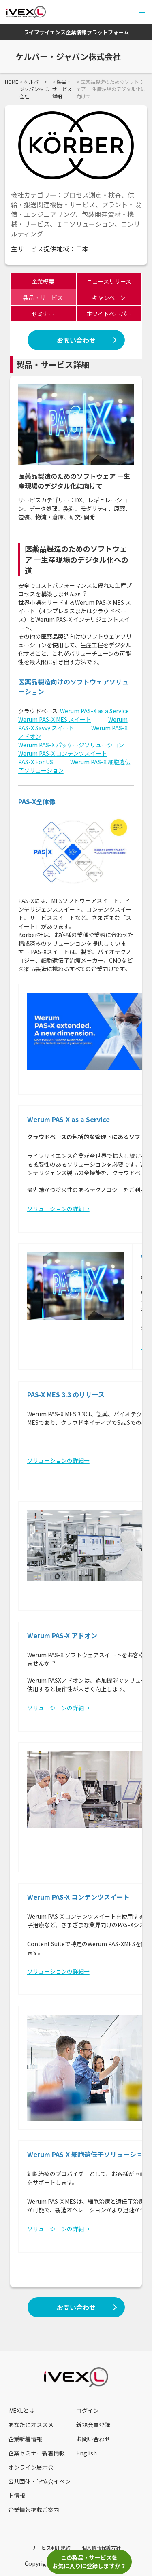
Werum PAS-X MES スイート (55, 719)
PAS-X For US (36, 762)
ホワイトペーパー (109, 314)
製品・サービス (43, 298)
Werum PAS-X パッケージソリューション (71, 745)
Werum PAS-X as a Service (94, 711)
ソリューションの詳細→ (58, 1209)
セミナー (43, 314)
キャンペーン (109, 298)
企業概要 (43, 281)
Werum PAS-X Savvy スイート (73, 724)
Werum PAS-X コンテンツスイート (63, 753)
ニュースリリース (109, 281)
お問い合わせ (76, 340)
